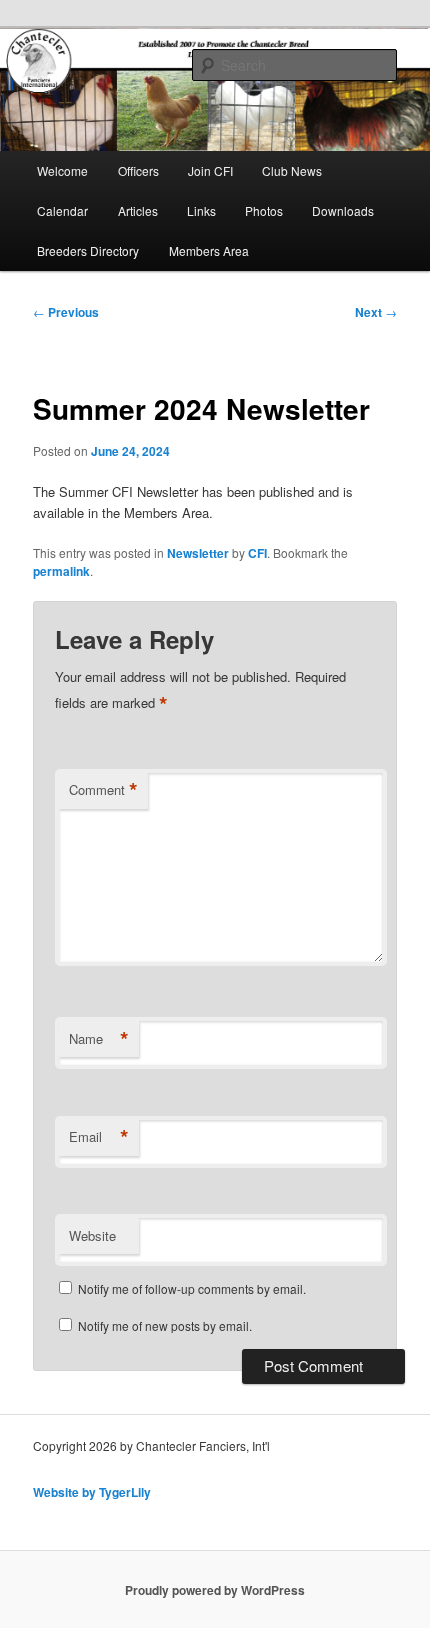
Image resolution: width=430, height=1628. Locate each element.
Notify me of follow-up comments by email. (192, 1288)
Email (99, 1137)
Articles (138, 210)
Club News (292, 170)
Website (92, 1235)
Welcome (62, 170)
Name (99, 1039)
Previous (66, 312)
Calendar (62, 210)
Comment (103, 790)
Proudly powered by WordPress (215, 1590)
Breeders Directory (88, 250)
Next (376, 312)
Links (201, 210)
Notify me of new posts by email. (165, 1325)
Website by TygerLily (92, 1492)
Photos (264, 210)
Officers (138, 170)
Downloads (343, 210)
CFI (257, 553)
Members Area (209, 250)
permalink (61, 571)
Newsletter (198, 553)
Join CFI (210, 170)
